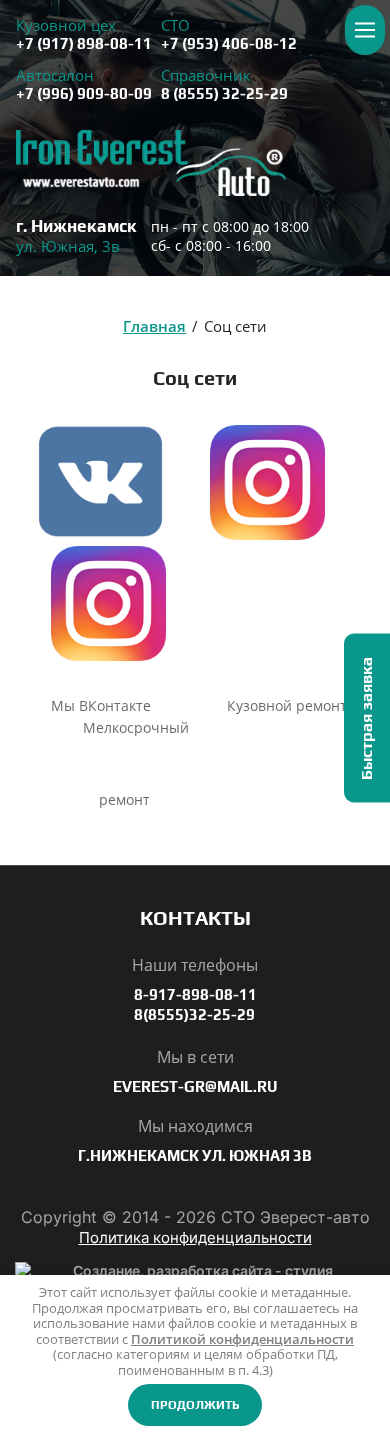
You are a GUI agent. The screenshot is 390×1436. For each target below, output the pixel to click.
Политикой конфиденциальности (242, 1339)
